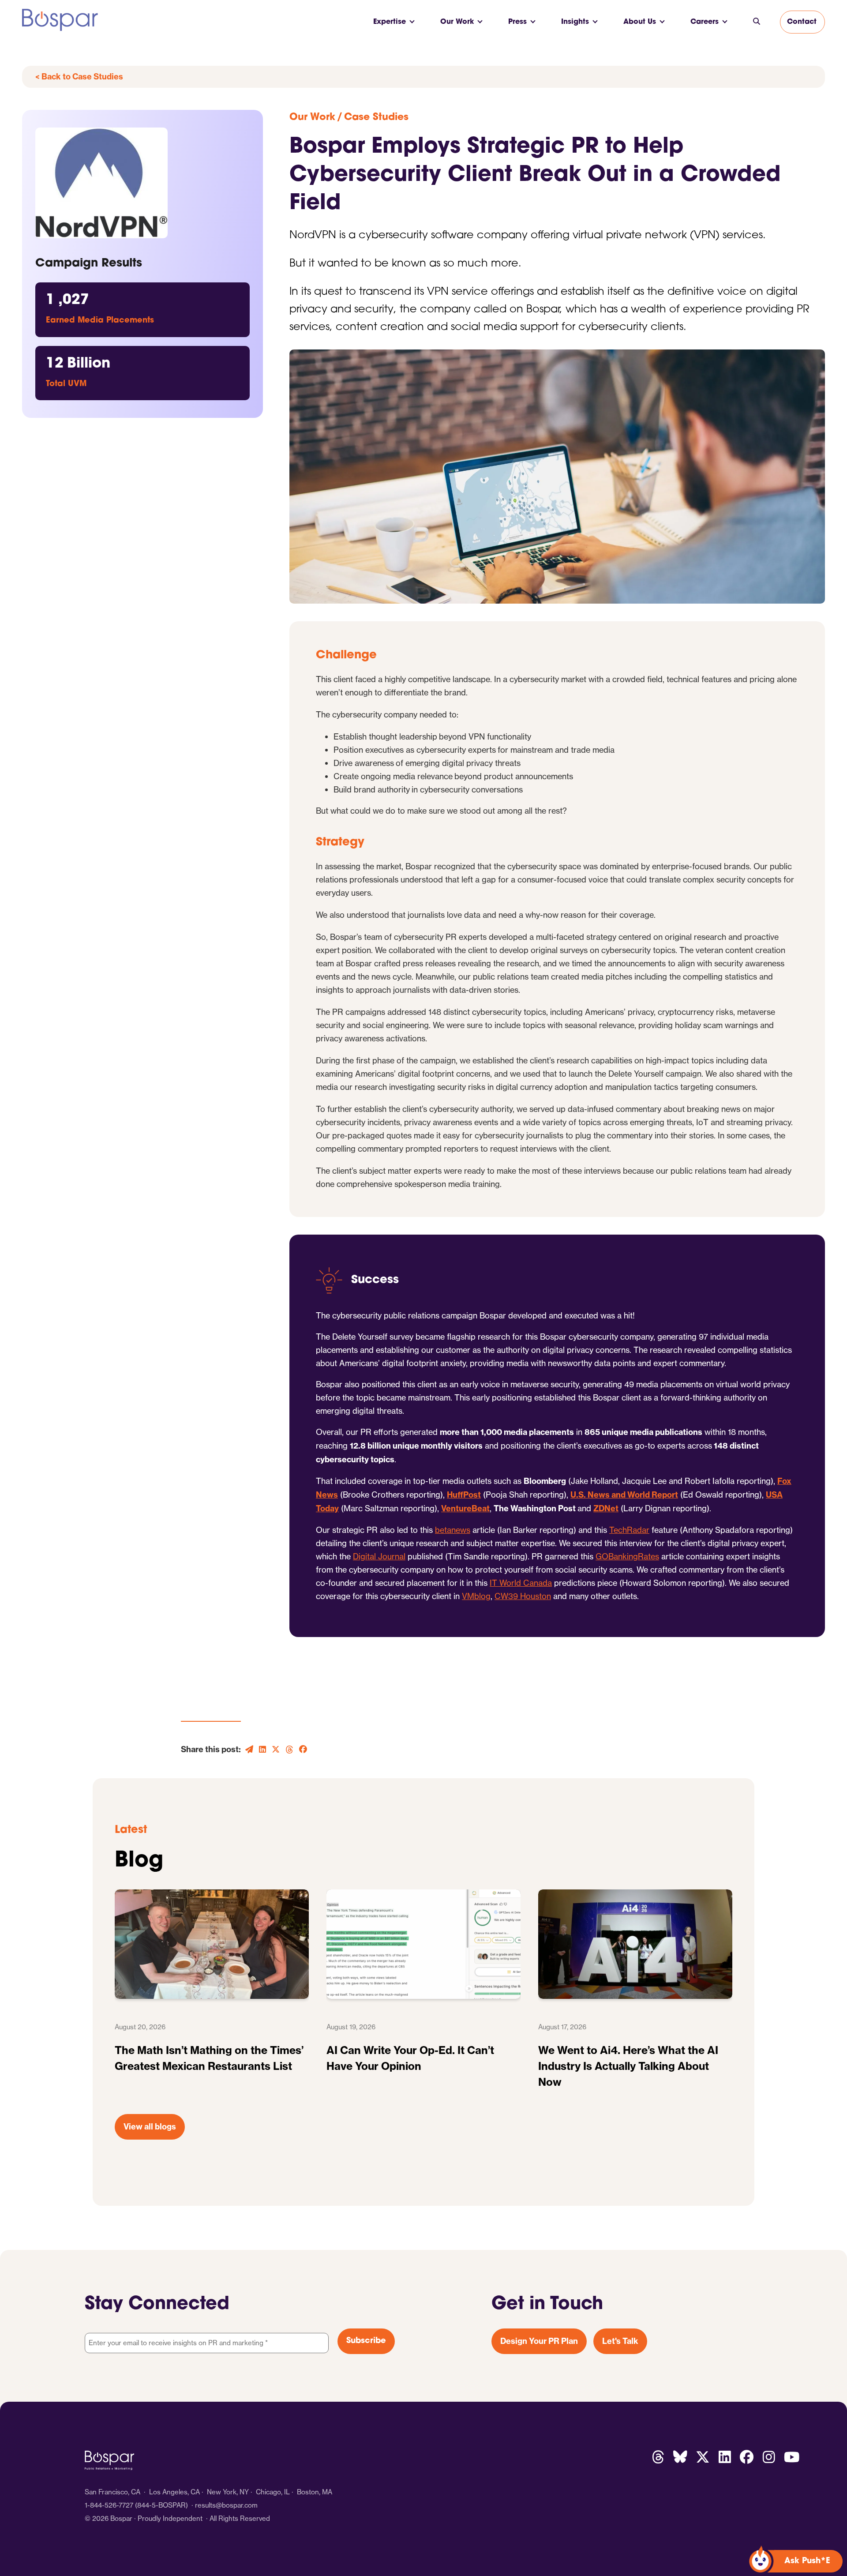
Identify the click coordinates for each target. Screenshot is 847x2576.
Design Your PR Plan (539, 2341)
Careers (705, 22)
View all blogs (150, 2127)
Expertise (390, 22)
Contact (802, 22)
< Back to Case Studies (79, 77)
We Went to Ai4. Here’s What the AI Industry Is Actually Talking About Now (628, 2066)
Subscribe (366, 2341)
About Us (640, 22)
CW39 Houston (523, 1596)
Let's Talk (620, 2341)
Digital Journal (379, 1556)
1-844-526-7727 (109, 2505)
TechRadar (629, 1530)
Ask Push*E (807, 2561)
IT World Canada (521, 1583)
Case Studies (376, 118)
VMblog (476, 1596)
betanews (453, 1530)
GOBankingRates (627, 1556)
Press (517, 22)
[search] (757, 22)
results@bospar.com (226, 2505)
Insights (575, 22)
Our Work (457, 22)
